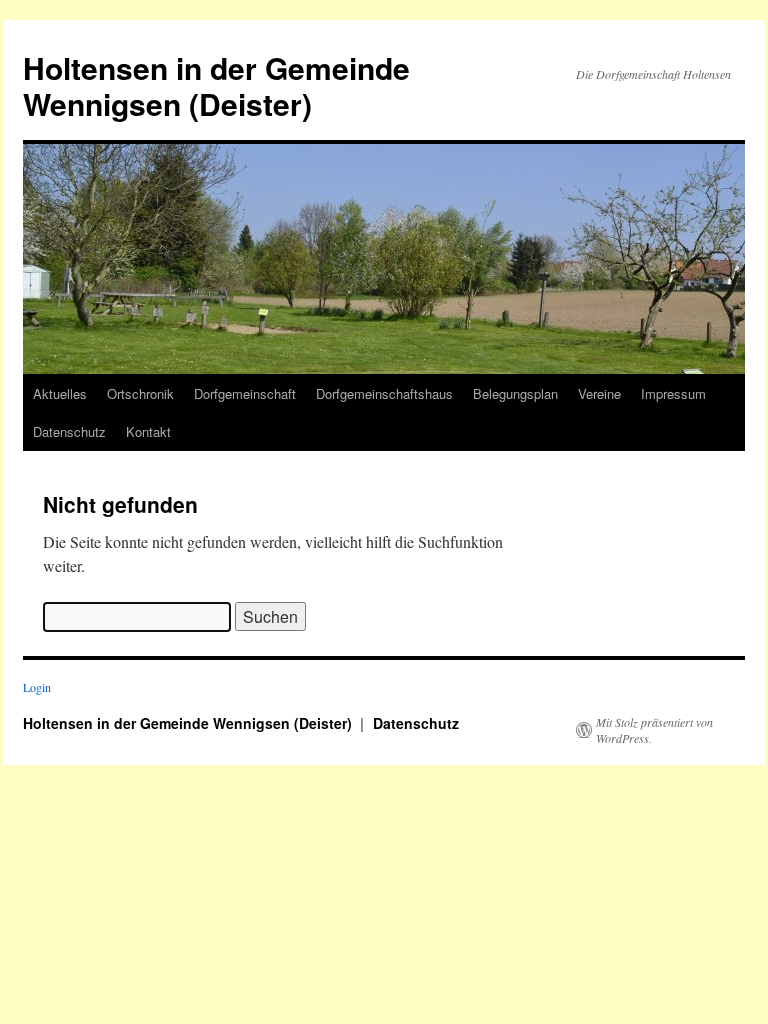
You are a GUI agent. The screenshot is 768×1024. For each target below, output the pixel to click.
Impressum (673, 393)
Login (37, 687)
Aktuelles (60, 393)
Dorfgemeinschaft (245, 393)
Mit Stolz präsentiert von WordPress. (654, 730)
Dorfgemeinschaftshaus (384, 393)
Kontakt (148, 431)
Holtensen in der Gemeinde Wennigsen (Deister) (216, 85)
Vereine (599, 393)
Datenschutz (69, 431)
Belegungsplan (515, 393)
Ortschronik (140, 393)
